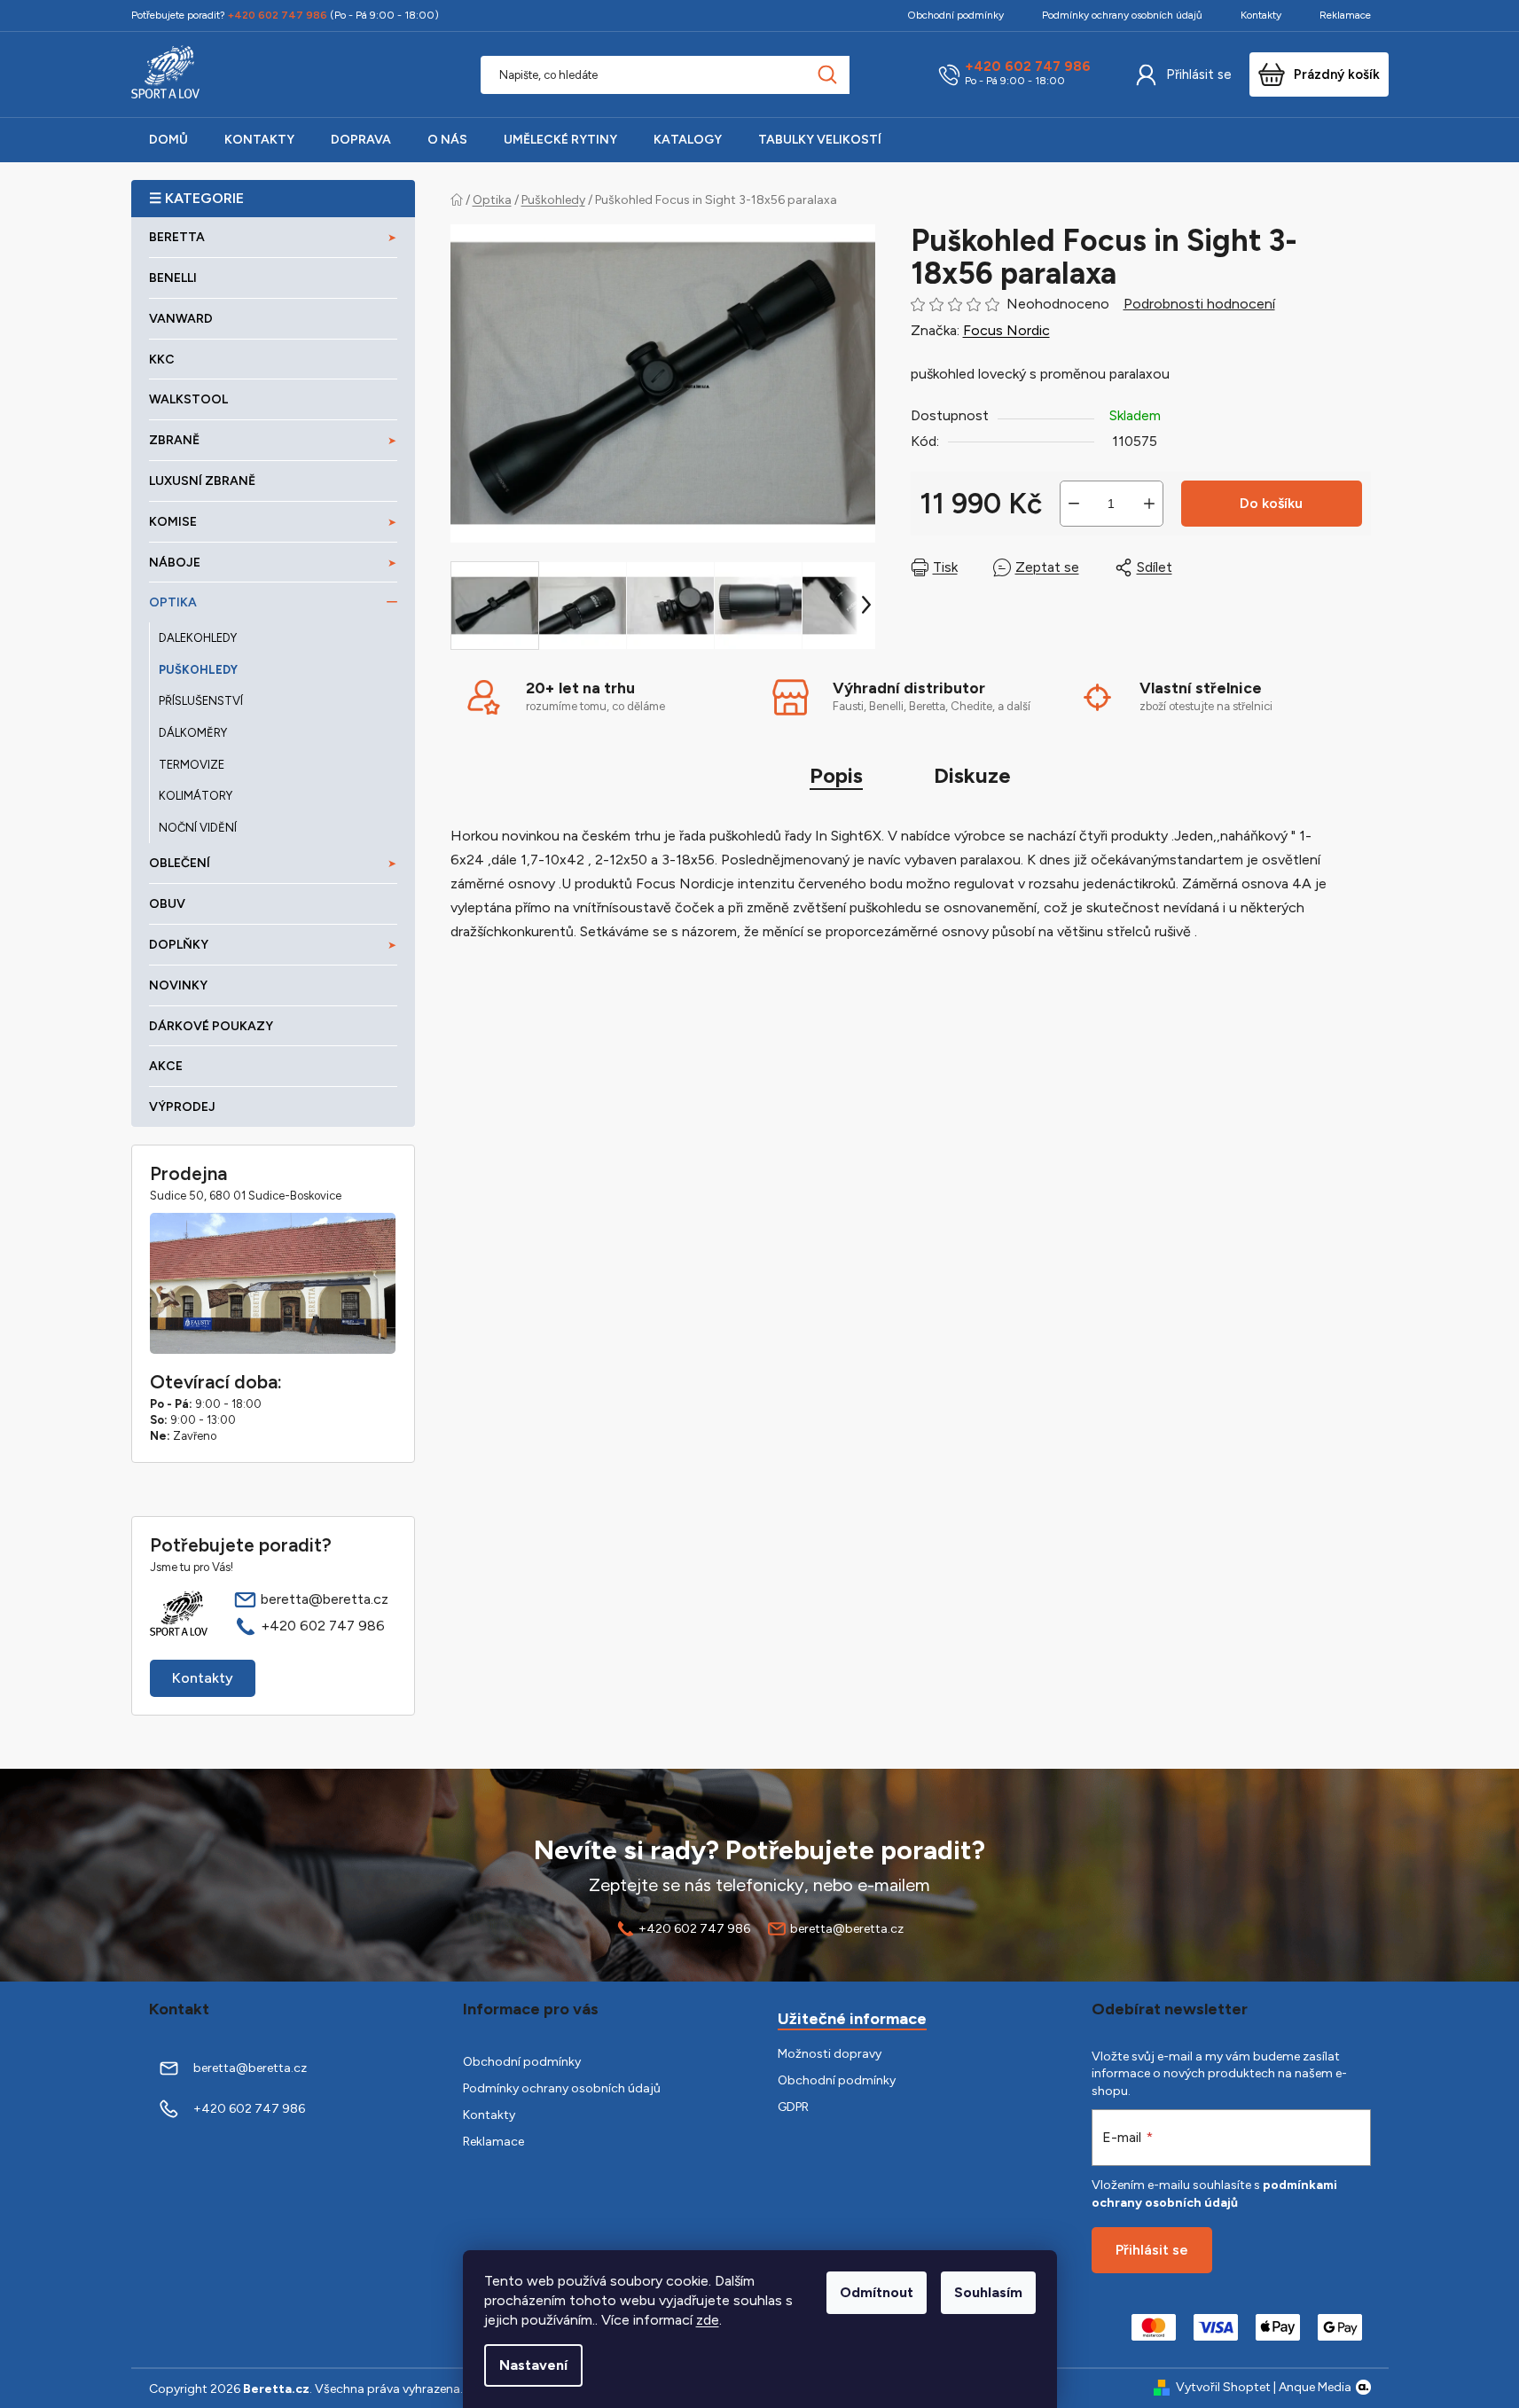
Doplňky (179, 945)
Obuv (167, 904)
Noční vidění (198, 828)
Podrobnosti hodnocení (1199, 304)
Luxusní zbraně (202, 481)
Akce (166, 1066)
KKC (162, 360)
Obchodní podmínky (955, 15)
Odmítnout (877, 2292)
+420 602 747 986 (1028, 67)
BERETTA (177, 237)
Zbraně (174, 440)
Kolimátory (196, 796)
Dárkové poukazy (211, 1026)
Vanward (181, 319)
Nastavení (533, 2365)
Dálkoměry (193, 733)
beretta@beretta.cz (325, 1599)
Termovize (192, 765)
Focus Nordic (1006, 330)
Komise (173, 522)
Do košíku (1271, 503)
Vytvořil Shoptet (1223, 2387)
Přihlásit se (1199, 74)
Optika (173, 602)
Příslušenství (201, 701)
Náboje (175, 563)
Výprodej (182, 1107)
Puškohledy (198, 670)
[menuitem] (168, 140)
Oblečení (180, 863)
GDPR (793, 2107)
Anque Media (1315, 2387)
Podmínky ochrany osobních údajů (1122, 15)
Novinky (178, 985)
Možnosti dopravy (830, 2054)
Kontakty (1261, 15)
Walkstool (188, 399)
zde (708, 2320)
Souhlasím (988, 2292)
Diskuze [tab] (972, 775)
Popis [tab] (836, 775)
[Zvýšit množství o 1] (1149, 504)
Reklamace (1345, 15)
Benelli (173, 278)
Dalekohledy (198, 638)
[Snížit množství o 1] (1074, 504)
